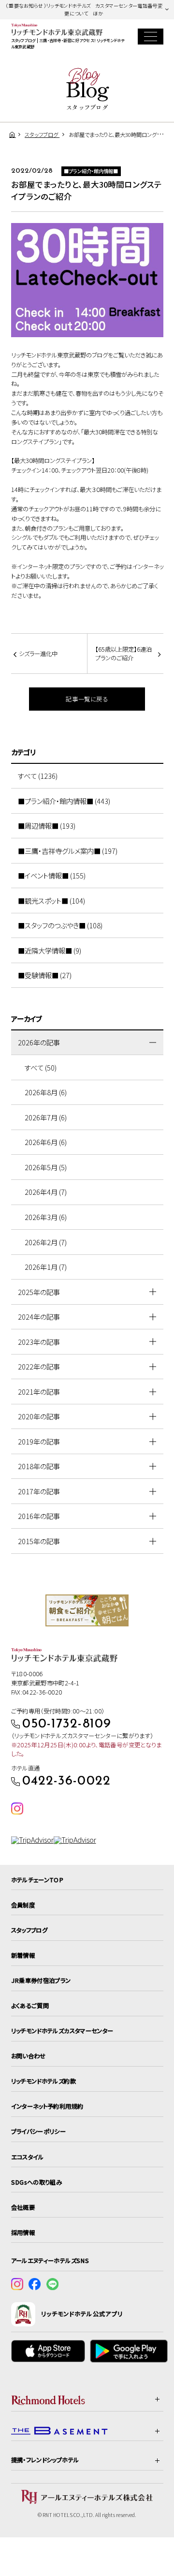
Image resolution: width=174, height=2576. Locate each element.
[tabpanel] (87, 1610)
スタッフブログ (29, 1930)
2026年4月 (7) (46, 1192)
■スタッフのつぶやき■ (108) (60, 925)
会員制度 (23, 1905)
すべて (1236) (38, 776)
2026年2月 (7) (46, 1242)
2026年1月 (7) (46, 1267)
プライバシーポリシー (39, 2131)
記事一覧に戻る (87, 699)
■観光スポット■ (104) (51, 901)
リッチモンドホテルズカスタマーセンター (62, 2031)
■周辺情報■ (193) (47, 826)
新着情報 (23, 1955)
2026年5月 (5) (46, 1167)
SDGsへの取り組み (37, 2182)
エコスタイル (28, 2157)
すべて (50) (41, 1067)
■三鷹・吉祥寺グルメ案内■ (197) (68, 851)
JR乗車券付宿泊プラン (41, 1980)
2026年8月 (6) (46, 1092)
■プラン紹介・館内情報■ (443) (64, 801)
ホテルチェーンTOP (37, 1880)
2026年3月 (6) (46, 1217)
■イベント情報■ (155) (52, 875)
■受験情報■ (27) (45, 975)
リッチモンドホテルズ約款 (43, 2081)
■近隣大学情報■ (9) (50, 950)
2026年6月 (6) (46, 1142)
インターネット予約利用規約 (47, 2106)
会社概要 (23, 2207)
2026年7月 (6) (46, 1117)
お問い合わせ (29, 2056)
